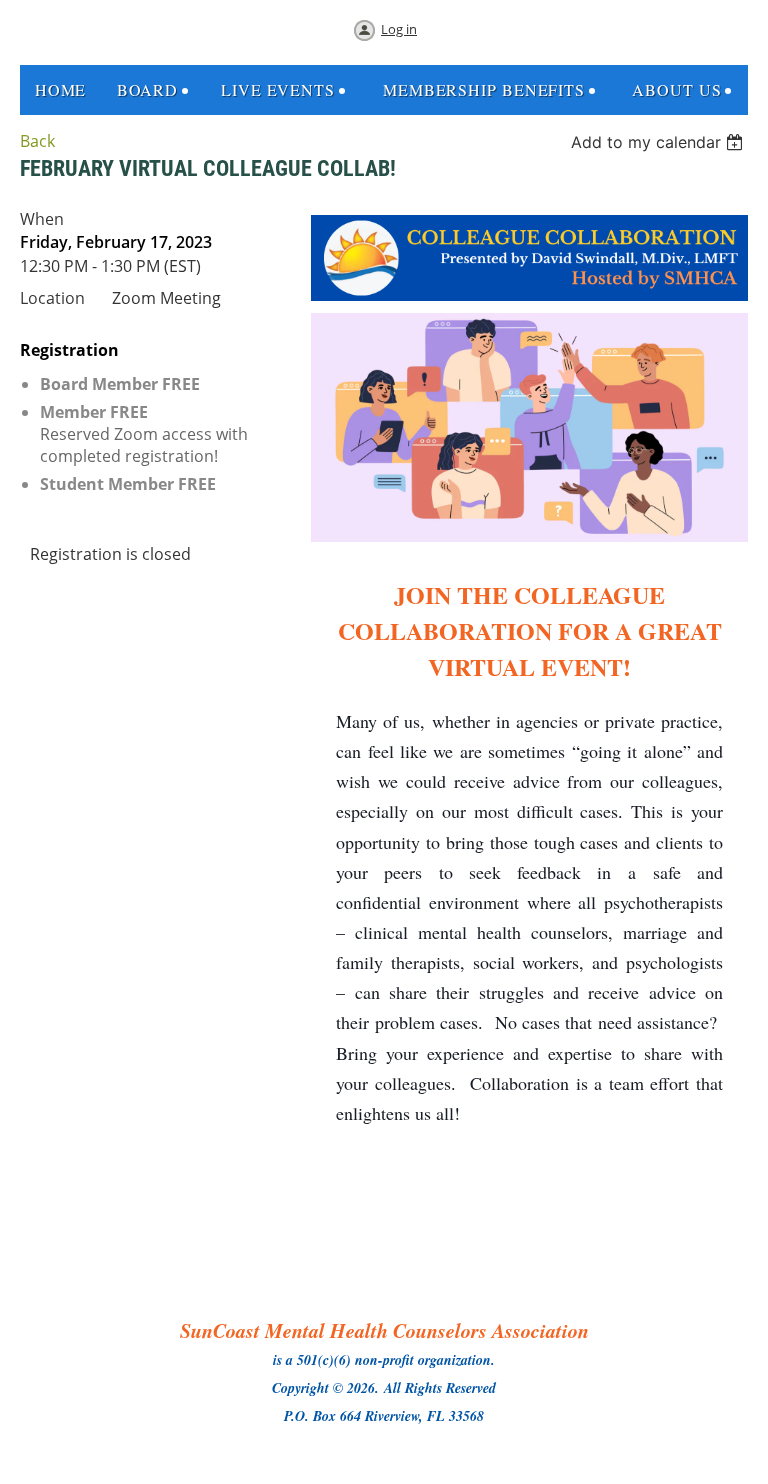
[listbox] (659, 142)
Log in (399, 29)
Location (52, 298)
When (42, 219)
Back (37, 141)
